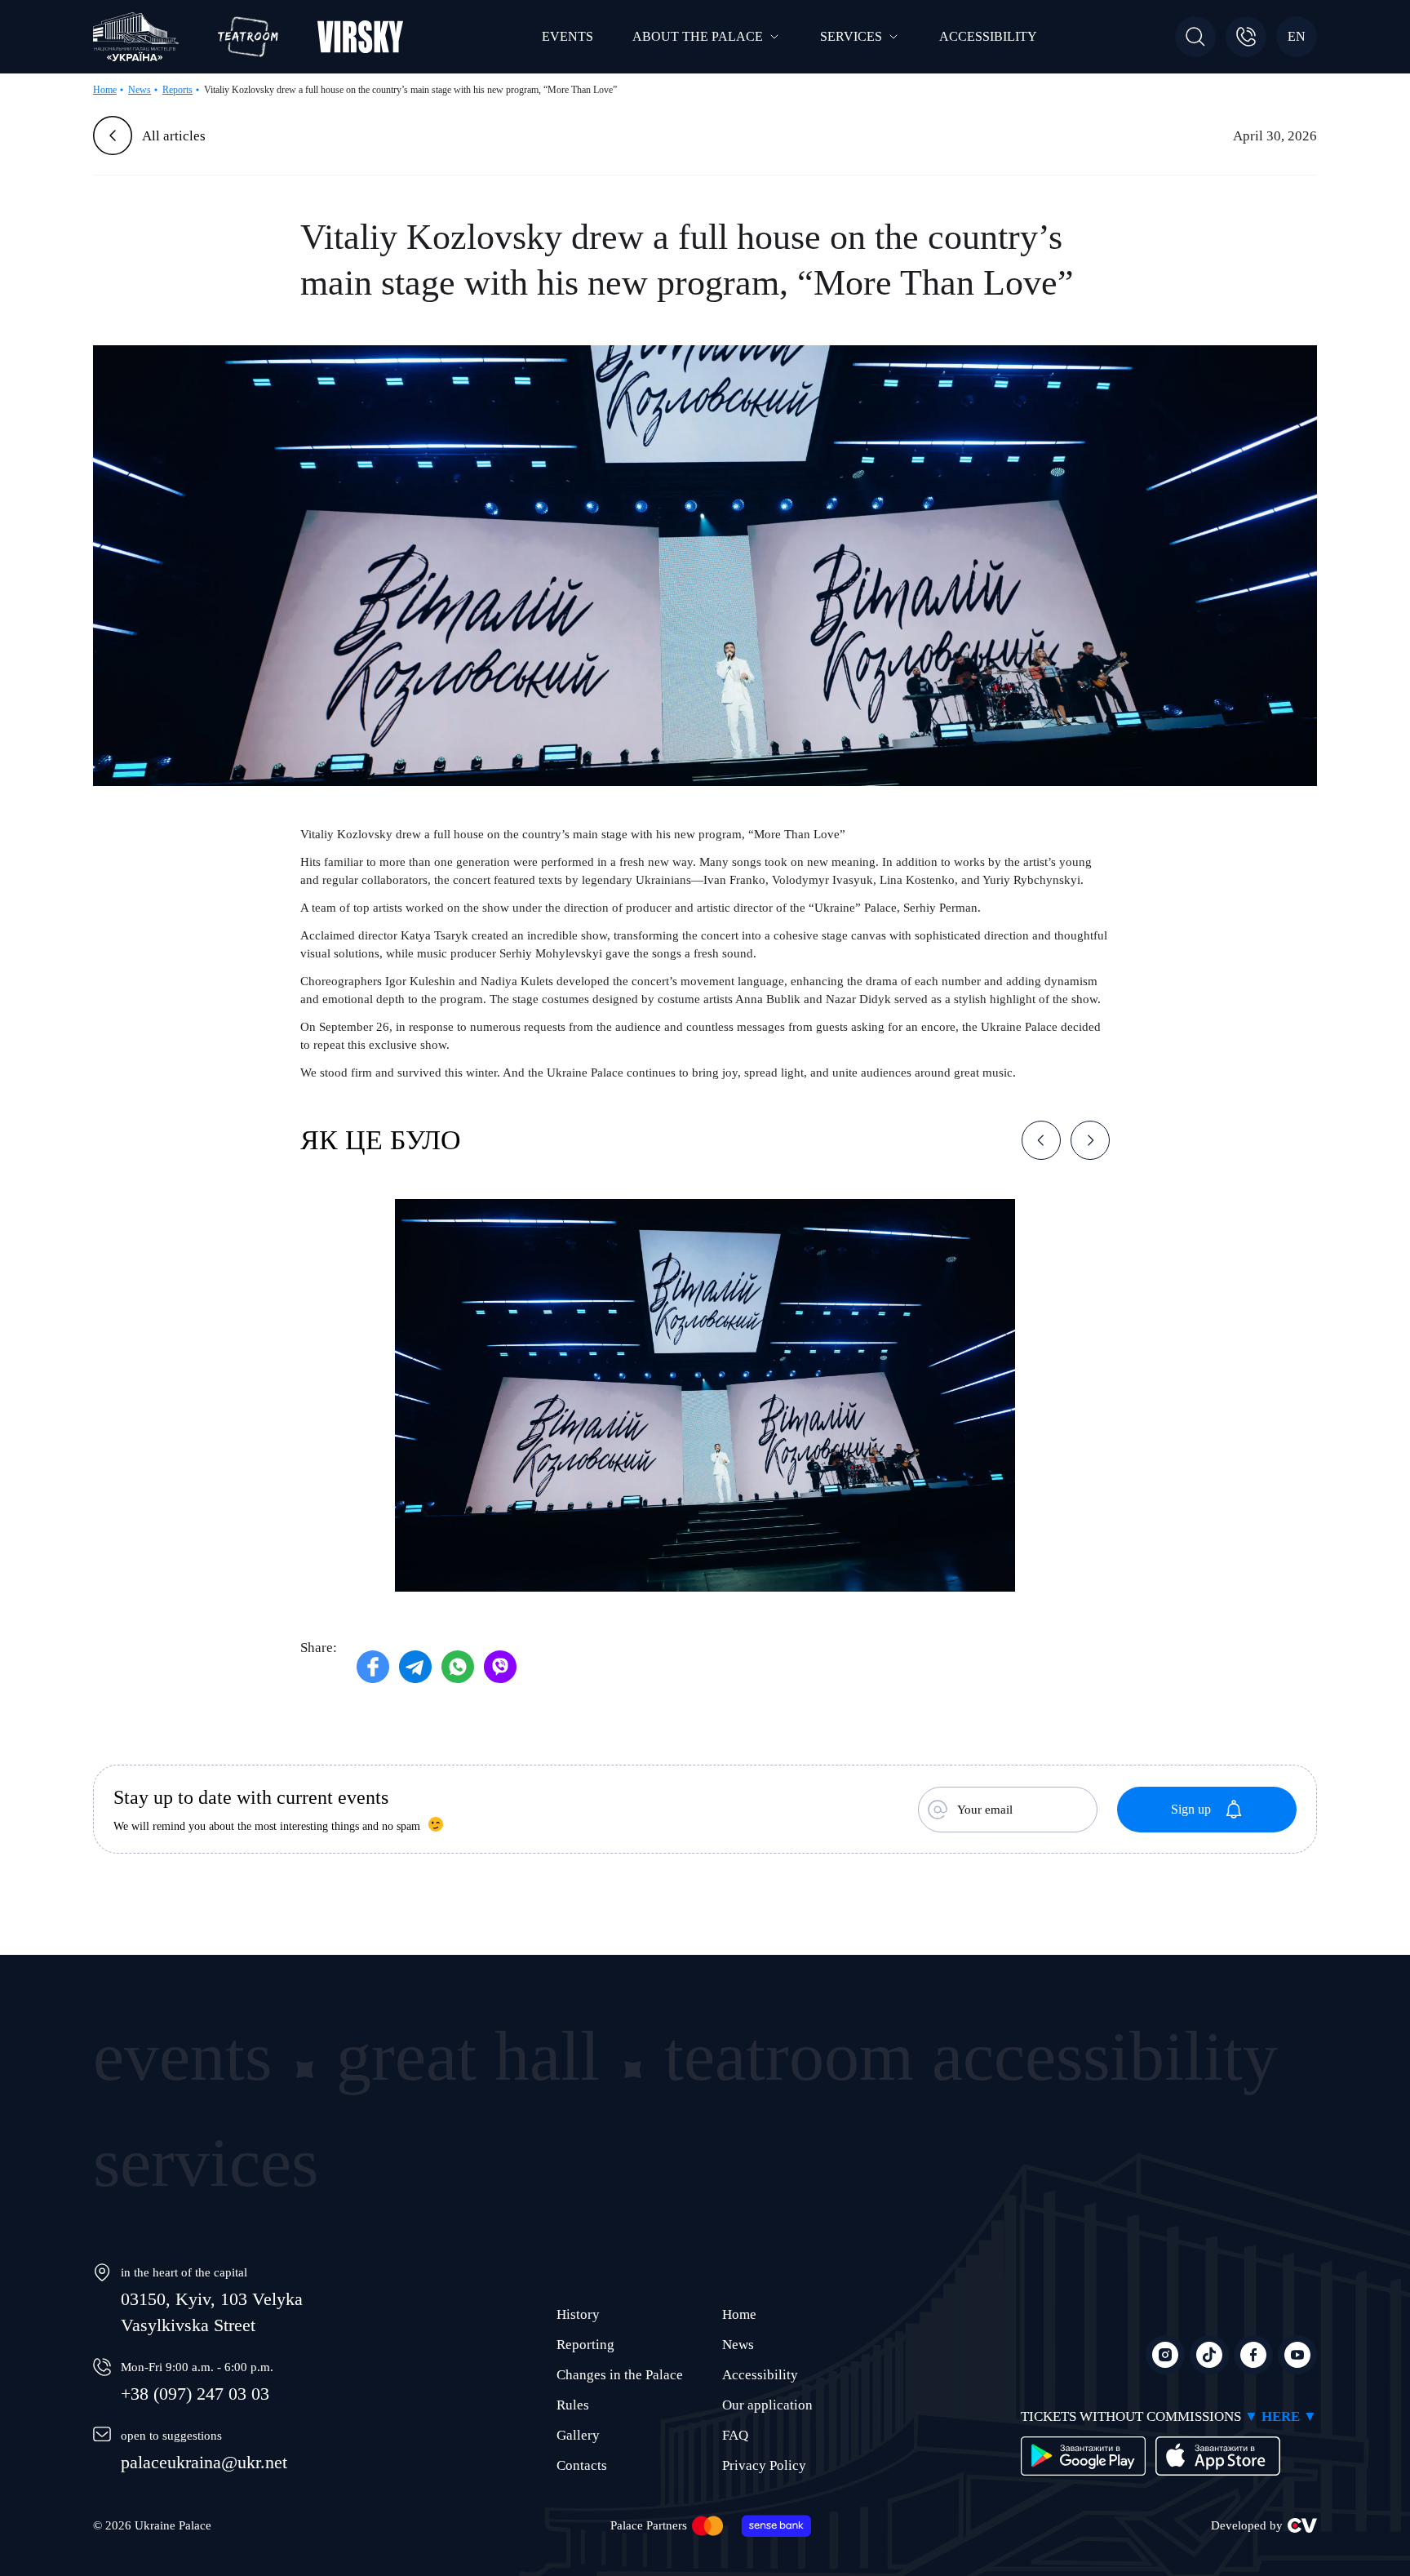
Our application (767, 2405)
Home (739, 2314)
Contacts (582, 2465)
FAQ (735, 2435)
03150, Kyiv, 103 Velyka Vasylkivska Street (212, 2312)
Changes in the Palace (620, 2375)
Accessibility (760, 2375)
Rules (573, 2405)
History (578, 2314)
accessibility (1105, 2056)
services (206, 2162)
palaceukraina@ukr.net (204, 2462)
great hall (468, 2056)
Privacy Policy (764, 2465)
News (738, 2345)
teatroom (789, 2056)
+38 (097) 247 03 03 (195, 2394)
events (182, 2056)
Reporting (585, 2345)
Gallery (578, 2435)
